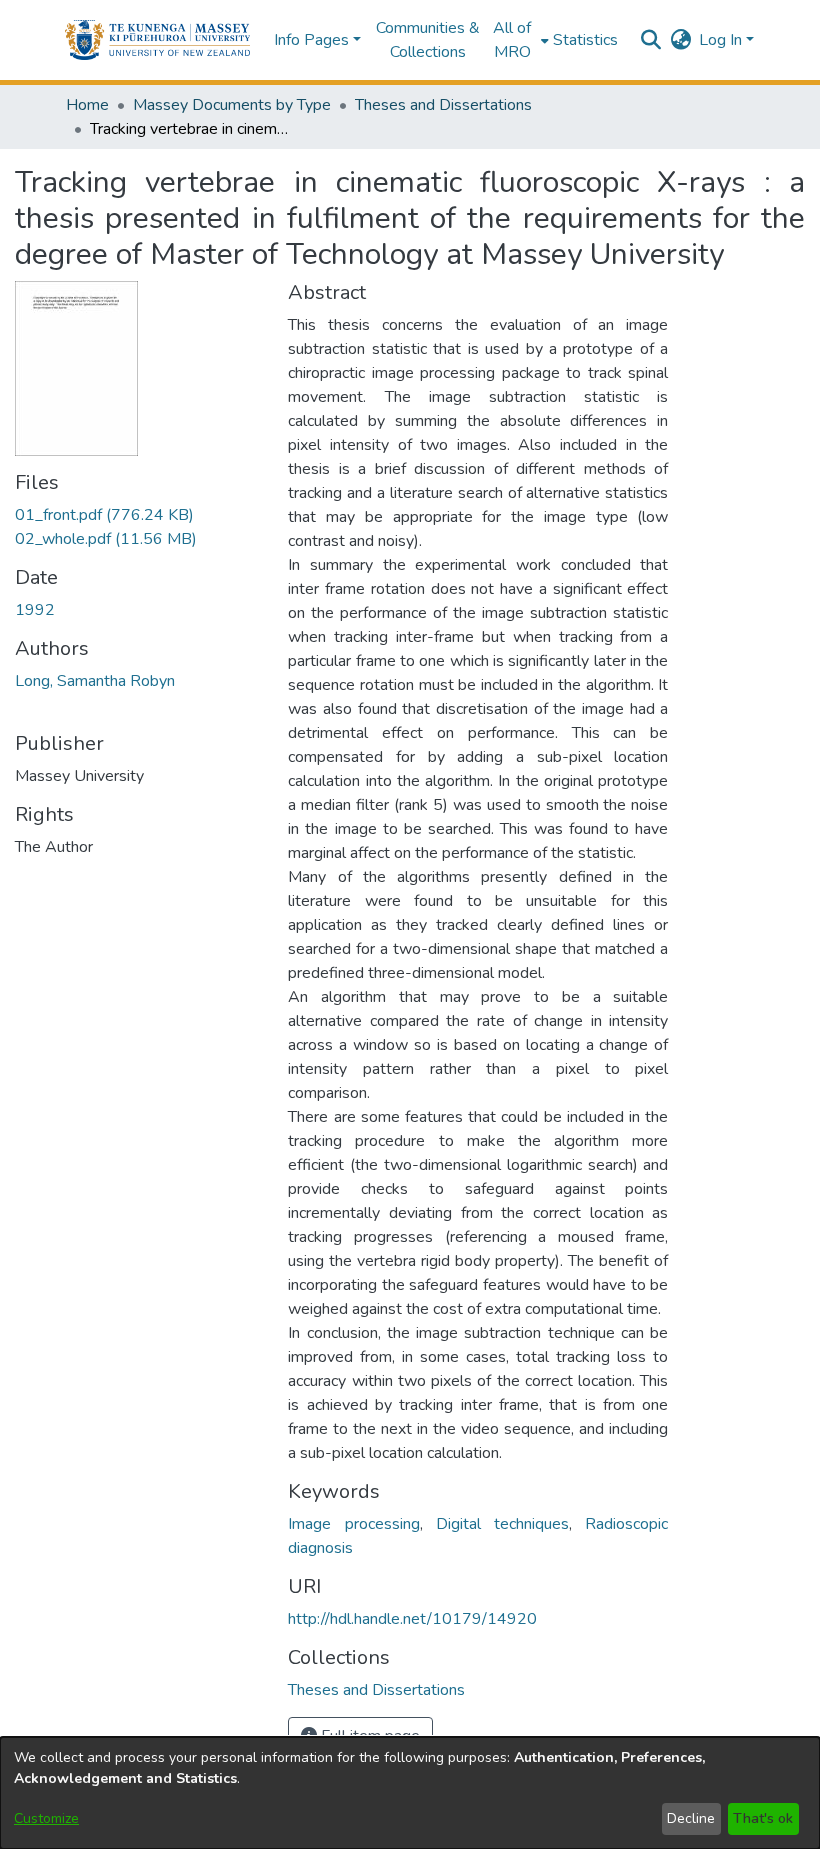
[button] (157, 40)
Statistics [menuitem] (585, 40)
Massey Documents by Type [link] (232, 105)
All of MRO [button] (512, 40)
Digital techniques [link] (502, 1524)
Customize (46, 1818)
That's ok (763, 1818)
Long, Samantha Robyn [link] (95, 681)
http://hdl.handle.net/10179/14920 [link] (412, 1619)
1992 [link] (35, 610)
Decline (691, 1818)
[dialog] (410, 1793)
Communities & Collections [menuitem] (428, 40)
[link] (104, 515)
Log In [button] (722, 40)
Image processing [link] (353, 1524)
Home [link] (87, 105)
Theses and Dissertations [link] (443, 105)
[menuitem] (518, 40)
